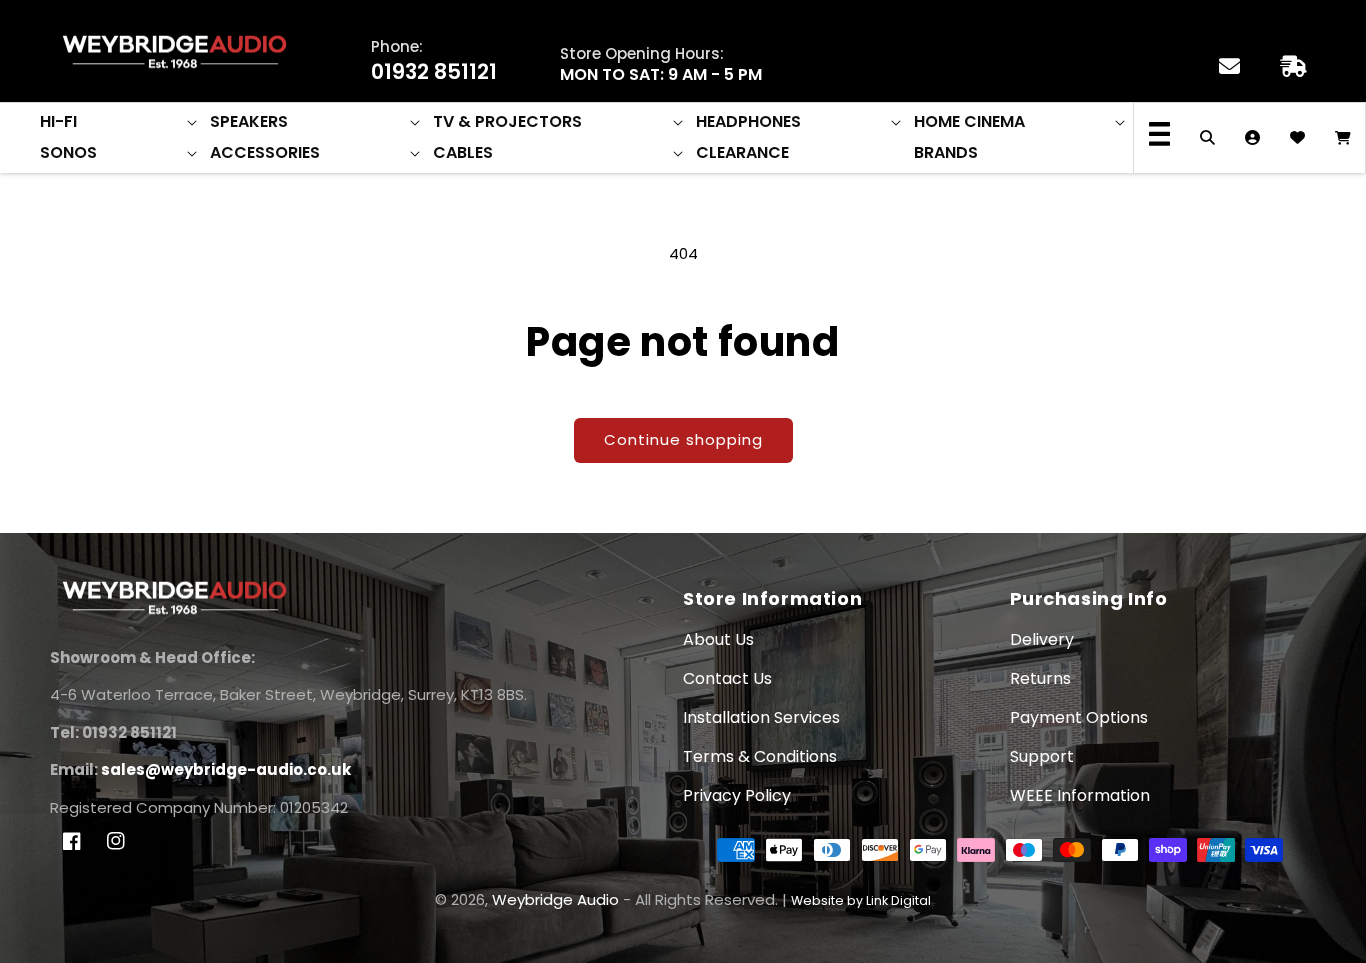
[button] (120, 122)
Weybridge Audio (555, 899)
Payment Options (1079, 717)
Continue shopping (683, 439)
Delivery (1042, 639)
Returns (1040, 678)
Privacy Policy (737, 795)
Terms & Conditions (760, 756)
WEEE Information (1080, 795)
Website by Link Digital (861, 900)
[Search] (1207, 138)
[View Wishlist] (1297, 138)
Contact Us (727, 678)
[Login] (1252, 138)
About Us (718, 639)
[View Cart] (1342, 138)
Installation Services (761, 717)
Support (1042, 756)
